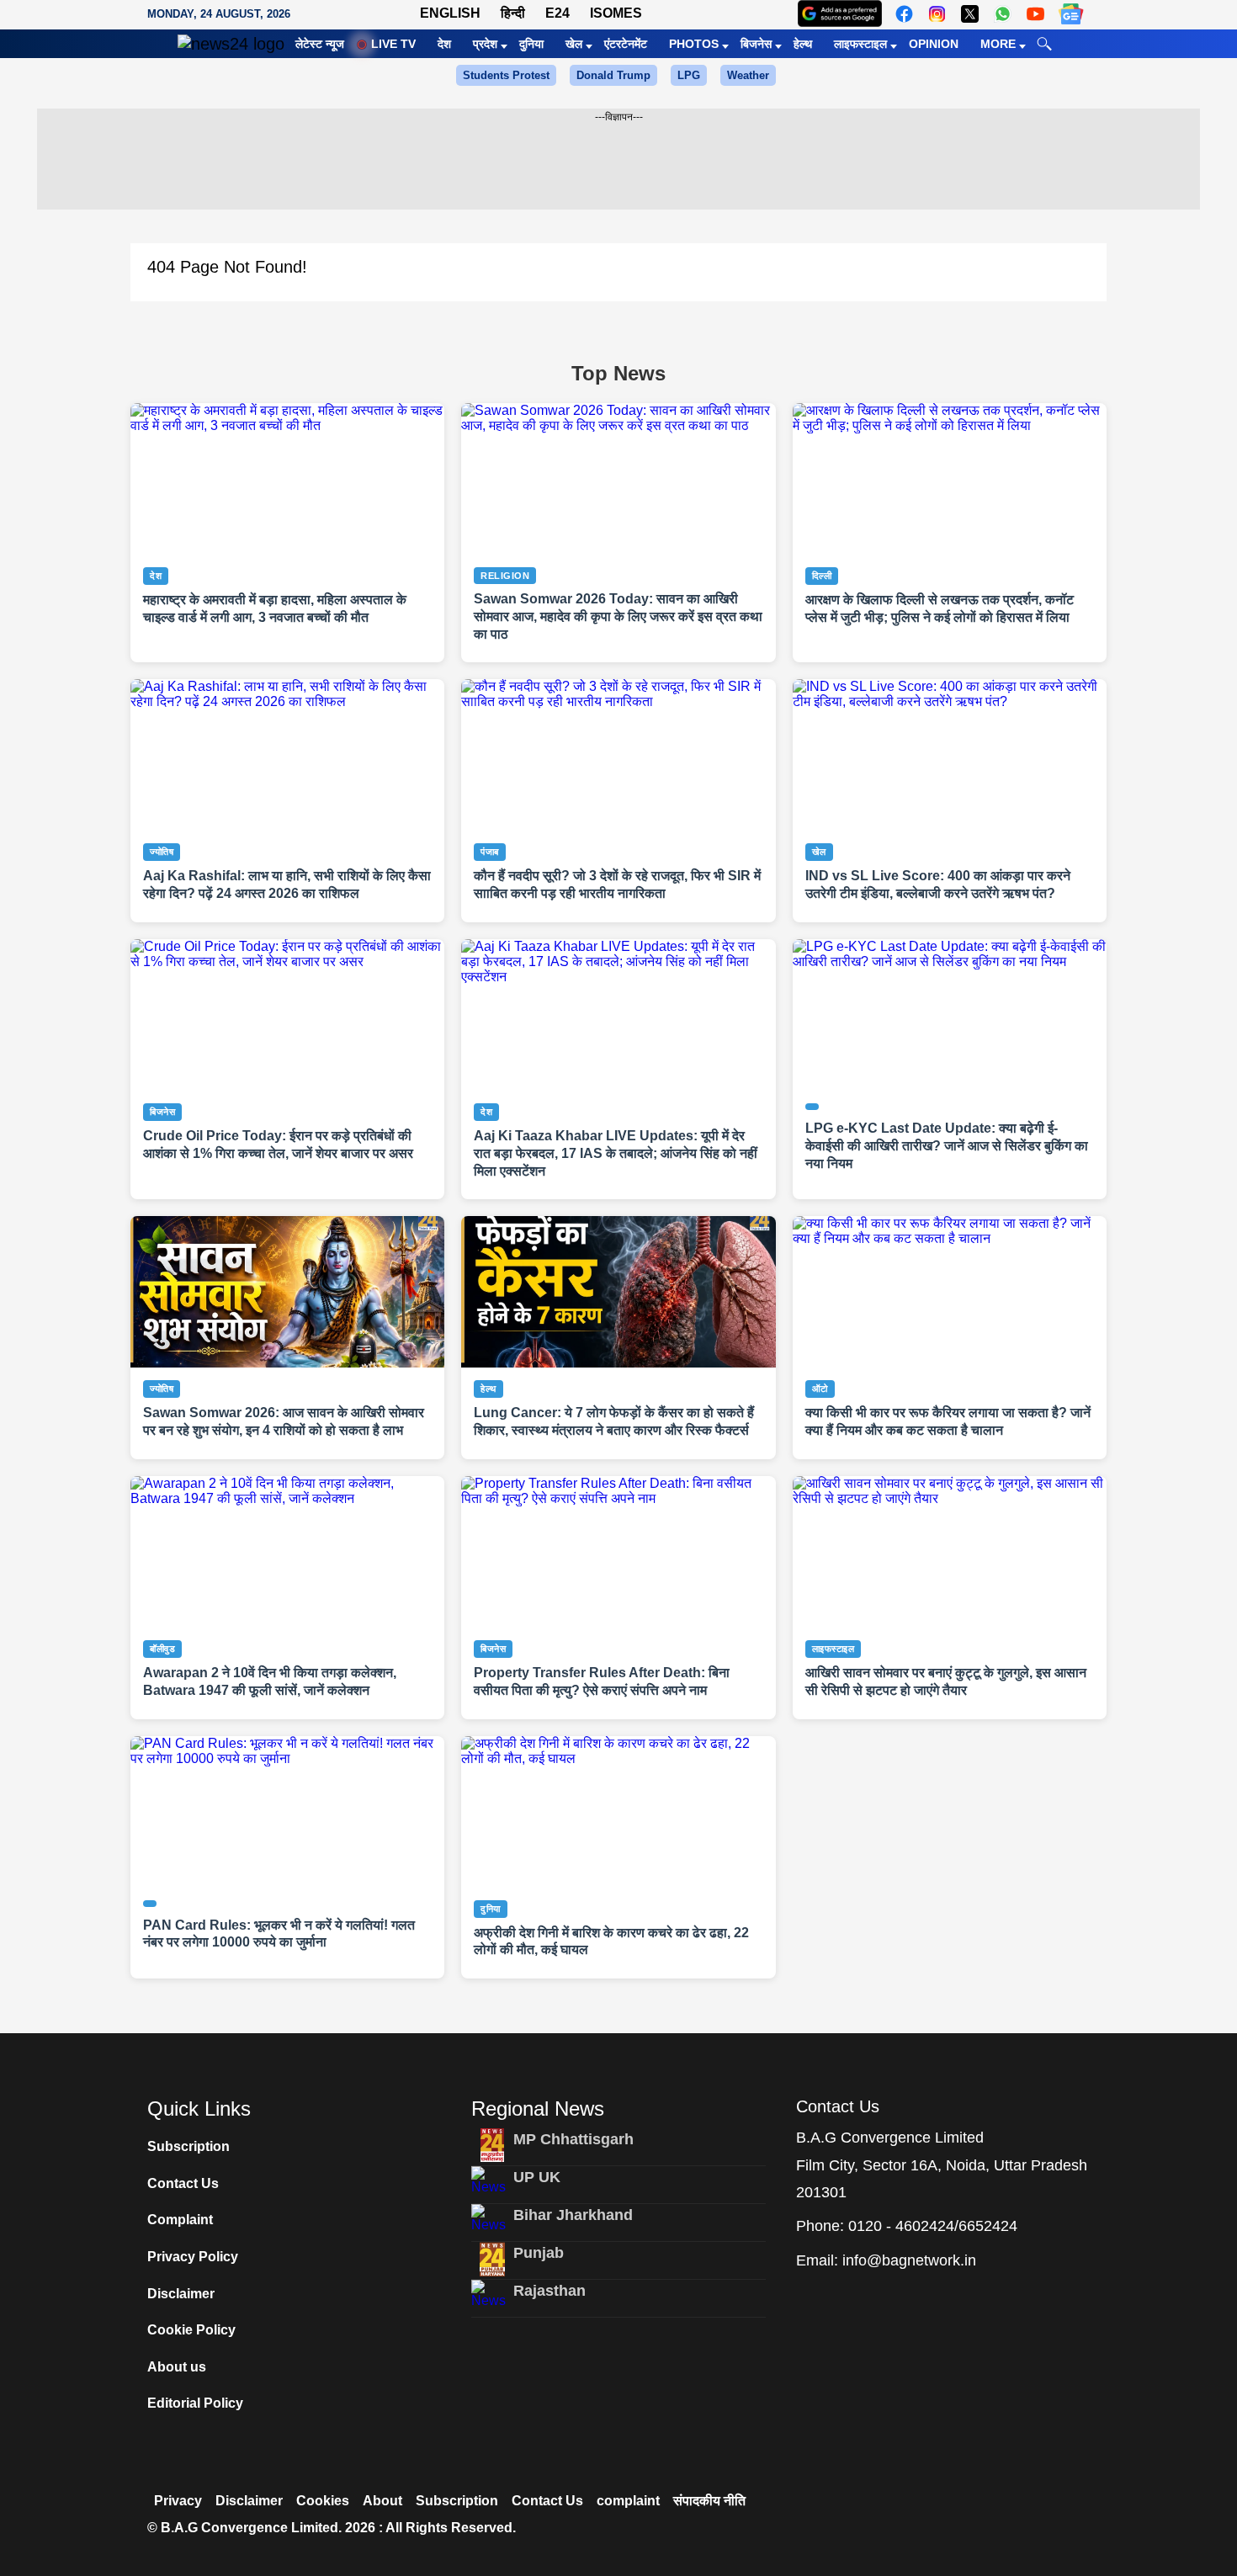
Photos (694, 44)
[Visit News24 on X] (970, 14)
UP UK (537, 2177)
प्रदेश (485, 44)
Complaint (180, 2220)
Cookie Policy (191, 2330)
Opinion (934, 44)
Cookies (323, 2501)
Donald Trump (613, 75)
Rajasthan (549, 2291)
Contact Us (183, 2183)
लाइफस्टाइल (860, 44)
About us (177, 2367)
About (382, 2501)
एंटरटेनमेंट (626, 44)
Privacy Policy (193, 2257)
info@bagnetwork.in (909, 2260)
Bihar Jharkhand (573, 2215)
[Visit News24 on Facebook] (904, 14)
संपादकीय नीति (709, 2501)
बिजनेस (756, 44)
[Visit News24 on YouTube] (1035, 14)
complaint (628, 2501)
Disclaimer (181, 2294)
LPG (689, 75)
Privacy (178, 2501)
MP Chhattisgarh (573, 2139)
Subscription (188, 2146)
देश (444, 44)
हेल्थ (803, 44)
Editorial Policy (195, 2403)
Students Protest (506, 75)
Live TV (393, 44)
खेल (574, 44)
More (998, 44)
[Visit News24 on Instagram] (937, 14)
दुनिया (531, 44)
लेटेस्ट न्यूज (320, 44)
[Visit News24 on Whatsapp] (1003, 14)
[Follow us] (1071, 14)
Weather (748, 75)
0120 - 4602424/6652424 (933, 2226)
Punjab (539, 2253)
